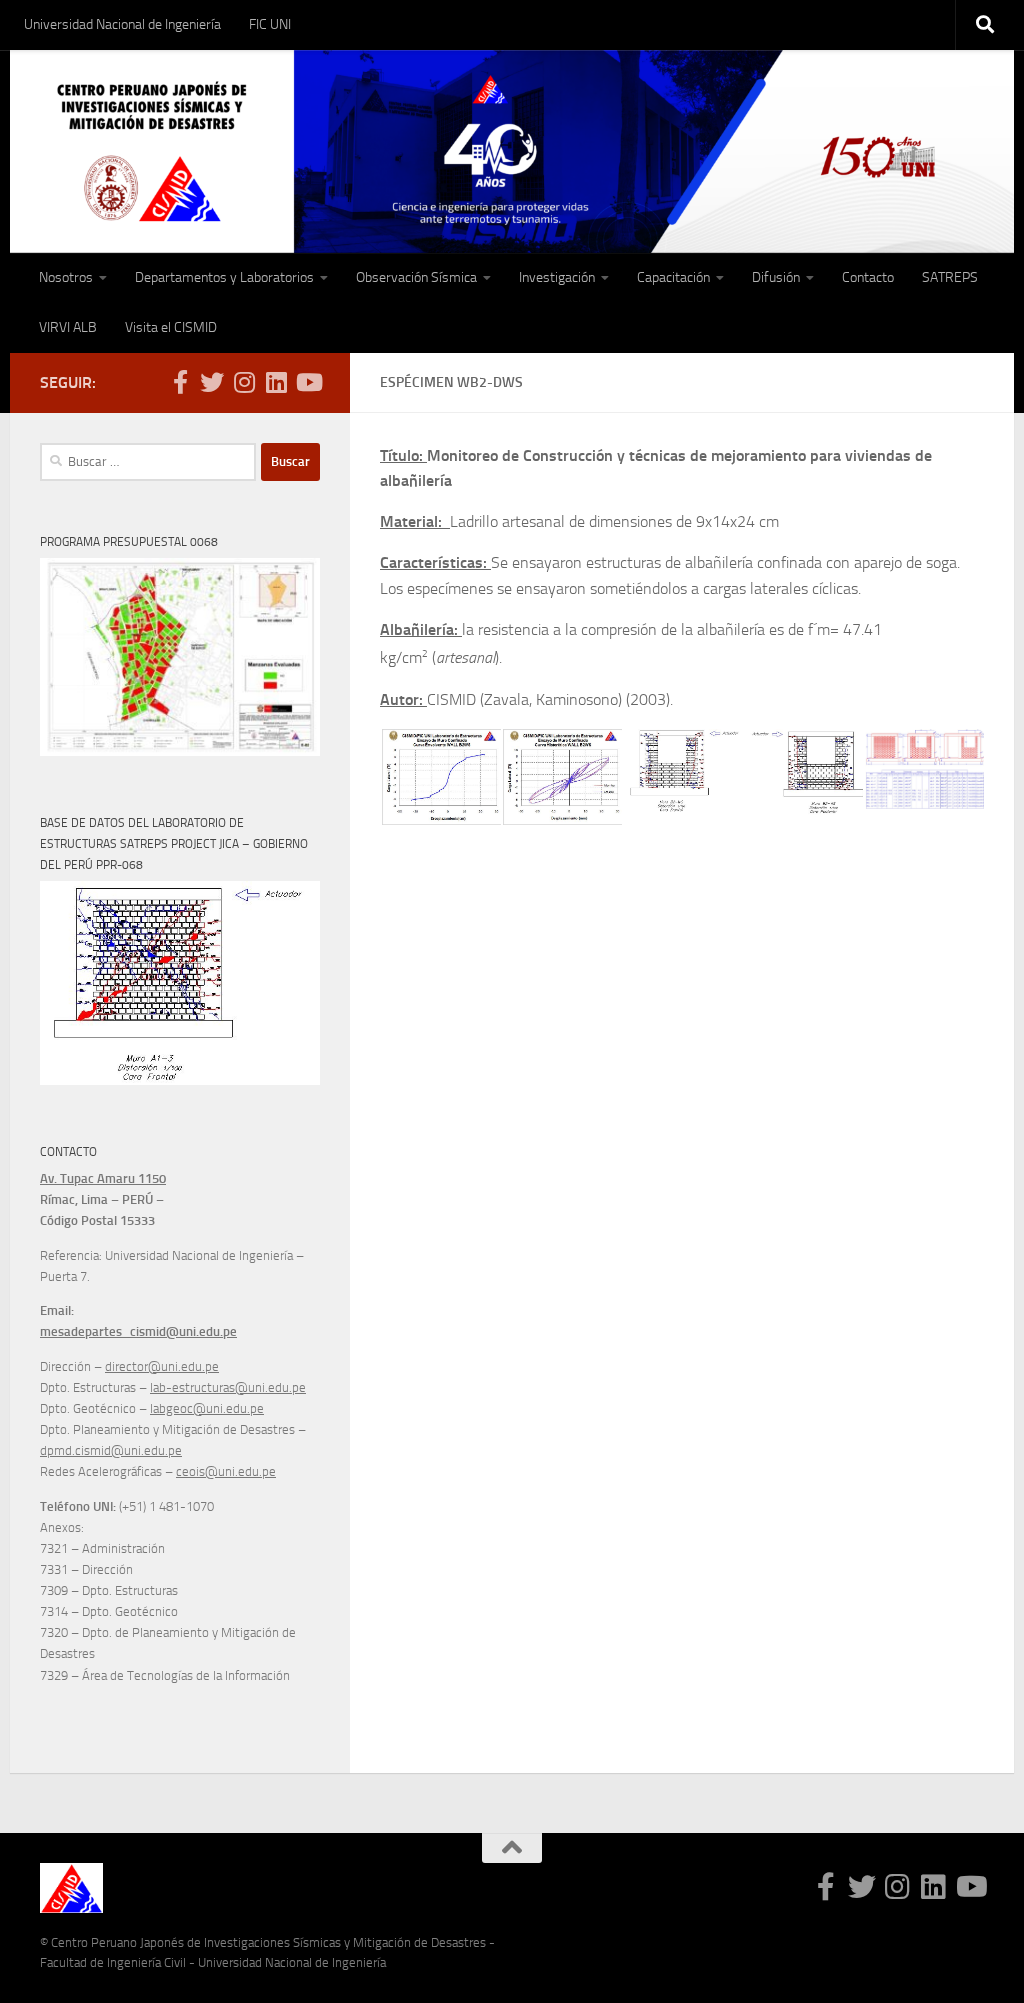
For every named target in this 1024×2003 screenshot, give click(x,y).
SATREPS (950, 277)
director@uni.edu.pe (162, 1366)
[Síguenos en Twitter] (212, 382)
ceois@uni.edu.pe (226, 1471)
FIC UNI (270, 24)
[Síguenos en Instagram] (244, 382)
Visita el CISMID (171, 327)
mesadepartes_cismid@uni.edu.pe (138, 1331)
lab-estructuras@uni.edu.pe (228, 1387)
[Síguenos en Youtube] (308, 382)
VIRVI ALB (68, 327)
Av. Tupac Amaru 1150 (103, 1178)
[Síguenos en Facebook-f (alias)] (180, 382)
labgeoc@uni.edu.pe (207, 1408)
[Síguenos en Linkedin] (276, 382)
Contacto (868, 277)
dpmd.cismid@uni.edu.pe (111, 1450)
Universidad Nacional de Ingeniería (122, 24)
